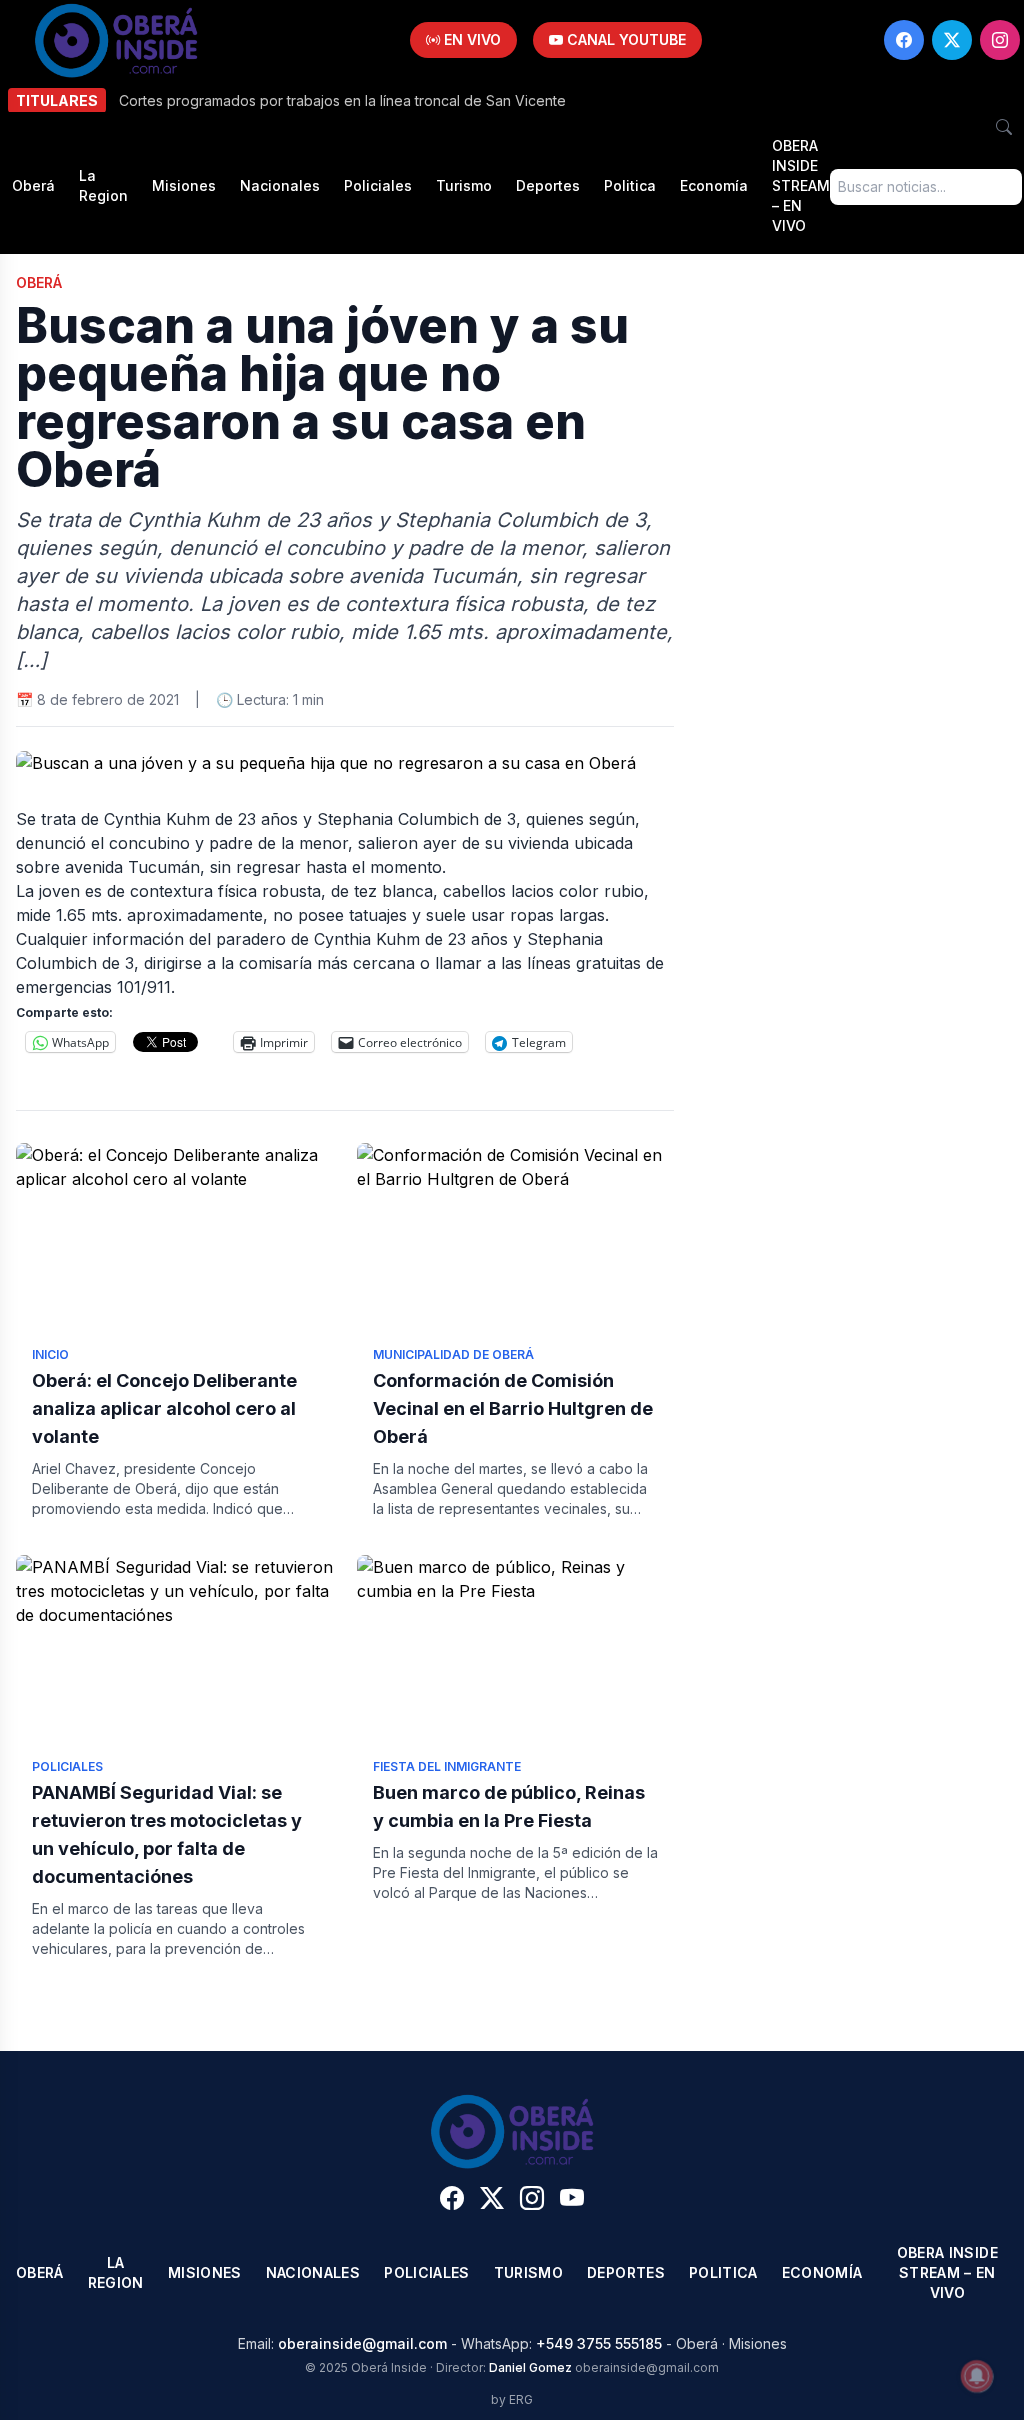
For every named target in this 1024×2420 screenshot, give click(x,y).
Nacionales (280, 185)
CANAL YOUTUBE (624, 39)
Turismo (464, 185)
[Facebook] (904, 40)
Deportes (548, 185)
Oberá (33, 185)
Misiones (184, 185)
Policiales (378, 185)
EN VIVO (470, 39)
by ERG (512, 2399)
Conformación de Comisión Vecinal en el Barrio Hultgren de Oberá (513, 1408)
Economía (714, 185)
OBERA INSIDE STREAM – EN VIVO (801, 185)
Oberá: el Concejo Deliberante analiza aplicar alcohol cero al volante (164, 1408)
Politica (630, 185)
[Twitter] (952, 40)
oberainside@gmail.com (362, 2343)
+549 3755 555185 (599, 2343)
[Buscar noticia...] (1004, 127)
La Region (103, 185)
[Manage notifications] (977, 2376)
